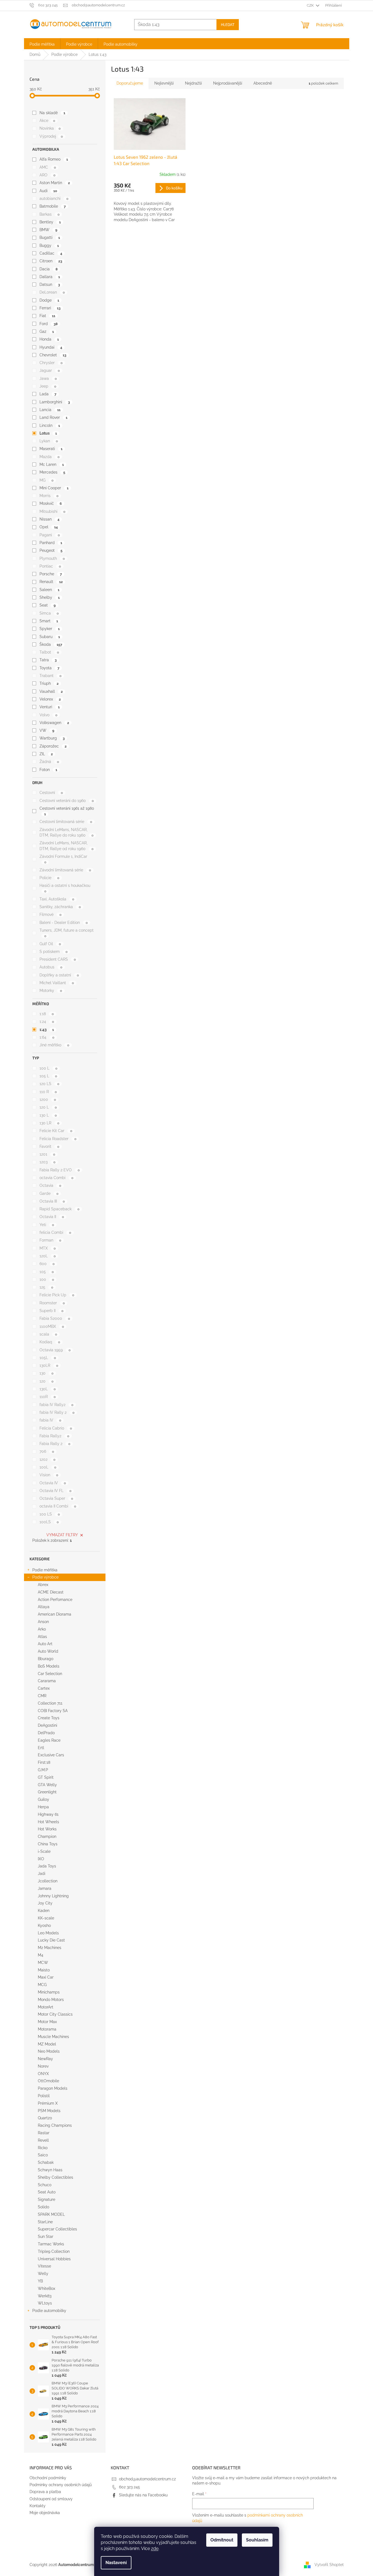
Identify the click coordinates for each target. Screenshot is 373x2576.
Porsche (51, 574)
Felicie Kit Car (56, 1131)
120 (46, 1381)
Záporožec (53, 746)
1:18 (47, 1014)
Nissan (49, 519)
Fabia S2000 (55, 1318)
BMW (48, 230)
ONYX (43, 2074)
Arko (42, 1629)
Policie (49, 878)
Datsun (50, 284)
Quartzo (45, 2118)
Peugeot (51, 550)
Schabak (46, 2162)
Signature (47, 2199)
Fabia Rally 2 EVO (59, 1170)
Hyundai (51, 347)
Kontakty (38, 2506)
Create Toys (49, 1718)
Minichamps (49, 1992)
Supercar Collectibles (57, 2229)
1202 (47, 1459)
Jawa (48, 378)
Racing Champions (55, 2125)
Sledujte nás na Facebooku (143, 2495)
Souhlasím (257, 2540)
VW (47, 730)
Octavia (50, 1185)
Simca (49, 613)
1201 (47, 1154)
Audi (48, 191)
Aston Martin (55, 183)
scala (48, 1334)
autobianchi (54, 198)
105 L (48, 1076)
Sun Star (46, 2237)
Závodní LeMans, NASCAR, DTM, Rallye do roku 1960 (66, 832)
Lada (48, 394)
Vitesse (44, 2266)
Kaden (44, 1911)
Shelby (49, 597)
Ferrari (50, 308)
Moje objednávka (45, 2513)
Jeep (48, 386)
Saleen (49, 590)
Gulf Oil (50, 944)
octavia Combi (56, 1178)
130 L (48, 1115)
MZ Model (47, 2044)
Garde (49, 1193)
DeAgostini (47, 1725)
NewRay (45, 2059)
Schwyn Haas (50, 2170)
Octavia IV (53, 1483)
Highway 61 (48, 1814)
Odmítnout (222, 2540)
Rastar (44, 2133)
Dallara (50, 277)
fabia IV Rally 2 (57, 1412)
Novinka (50, 128)
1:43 (47, 1030)
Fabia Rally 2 (55, 1444)
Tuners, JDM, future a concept (67, 933)
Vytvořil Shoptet (329, 2564)
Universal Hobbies (54, 2259)
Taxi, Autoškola (57, 899)
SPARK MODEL (51, 2214)
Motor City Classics (55, 2014)
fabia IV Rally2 (56, 1405)
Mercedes (52, 472)
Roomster (52, 1303)
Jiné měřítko (54, 1045)
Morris (49, 496)
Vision (49, 1475)
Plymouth (52, 558)
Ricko (43, 2148)
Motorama (47, 2029)
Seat (47, 605)
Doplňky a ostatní (59, 975)
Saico (43, 2155)
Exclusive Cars (51, 1755)
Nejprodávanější (228, 83)
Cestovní (51, 793)
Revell (43, 2140)
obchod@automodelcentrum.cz (147, 2479)
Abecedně (263, 83)
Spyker (49, 629)
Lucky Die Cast (51, 1940)
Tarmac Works (51, 2244)
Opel (48, 527)
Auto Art (45, 1644)
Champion (47, 1836)
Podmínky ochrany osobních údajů (61, 2485)
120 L (48, 1107)
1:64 (47, 1037)
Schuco (45, 2185)
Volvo (48, 715)
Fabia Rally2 (54, 1436)
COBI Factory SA (53, 1711)
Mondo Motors (51, 2000)
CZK (311, 5)
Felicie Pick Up (57, 1295)
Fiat (47, 316)
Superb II (51, 1311)
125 (46, 1287)
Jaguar (50, 370)
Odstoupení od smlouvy (51, 2499)
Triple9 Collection (54, 2251)
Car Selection (50, 1674)
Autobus (51, 967)
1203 (47, 1162)
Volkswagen (54, 723)
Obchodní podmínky (48, 2478)
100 (47, 1279)
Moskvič (51, 503)
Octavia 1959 (55, 1350)
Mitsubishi (52, 511)
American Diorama (55, 1614)
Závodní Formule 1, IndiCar (63, 859)
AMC (48, 167)
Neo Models (49, 2051)
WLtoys (45, 2303)
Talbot (49, 652)
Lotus (48, 433)
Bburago (46, 1659)
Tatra (48, 660)
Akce (47, 121)
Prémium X (48, 2103)
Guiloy (43, 1799)
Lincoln (50, 425)
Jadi (42, 1874)
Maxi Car (46, 1977)
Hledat (228, 24)
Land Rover (53, 417)
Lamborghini (55, 402)
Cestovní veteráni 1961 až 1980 (67, 811)
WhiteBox (47, 2288)
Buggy (49, 245)
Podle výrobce (45, 1577)
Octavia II (52, 1217)
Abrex (43, 1585)
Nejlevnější (164, 83)
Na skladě (52, 113)
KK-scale (46, 1918)
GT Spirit (46, 1777)
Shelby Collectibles (55, 2177)
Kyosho (44, 1926)
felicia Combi (55, 1232)
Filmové (50, 915)
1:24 (47, 1021)
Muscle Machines (53, 2037)
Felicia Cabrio (56, 1428)
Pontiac (50, 566)
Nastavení (116, 2563)
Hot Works (47, 1829)
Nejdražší (193, 83)
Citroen (51, 261)
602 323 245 (129, 2487)
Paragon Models (53, 2088)
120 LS (49, 1084)
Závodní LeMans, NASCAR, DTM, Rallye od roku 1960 (66, 846)
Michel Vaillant (57, 983)
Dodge (49, 300)
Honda (49, 339)
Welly (43, 2274)
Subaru (50, 637)
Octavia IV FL (55, 1491)
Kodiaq (50, 1342)
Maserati (51, 449)
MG (46, 480)
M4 (41, 1955)
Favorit (49, 1146)
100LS (49, 1522)
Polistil (44, 2096)
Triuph (49, 683)
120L (47, 1256)
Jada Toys (47, 1866)
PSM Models (49, 2111)
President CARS (58, 959)
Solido (43, 2207)
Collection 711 (50, 1703)
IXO (41, 1859)
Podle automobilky (49, 2311)
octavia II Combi (58, 1506)
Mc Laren (51, 464)
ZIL (46, 754)
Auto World (48, 1651)
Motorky (51, 991)
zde (155, 2548)
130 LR (49, 1123)
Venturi (49, 707)
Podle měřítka (45, 1570)
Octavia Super (56, 1498)
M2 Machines (50, 1948)
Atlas (42, 1637)
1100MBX (52, 1326)
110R (47, 1397)
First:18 (44, 1762)
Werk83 (45, 2296)
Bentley (50, 222)
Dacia (48, 269)
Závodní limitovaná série (65, 870)
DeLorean (52, 292)
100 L (48, 1068)
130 (46, 1373)
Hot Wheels (48, 1822)
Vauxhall (51, 691)
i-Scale (44, 1851)
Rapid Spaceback (59, 1209)
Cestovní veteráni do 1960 (67, 801)
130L (47, 1389)
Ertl (41, 1748)
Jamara (45, 1888)
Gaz (47, 331)
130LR (49, 1365)
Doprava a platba (45, 2492)
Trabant (50, 676)
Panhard (51, 543)
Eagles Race (49, 1740)
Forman (50, 1240)
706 (47, 1451)
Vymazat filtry (62, 1535)
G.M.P (43, 1770)
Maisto (44, 1970)
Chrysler (51, 363)
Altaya (44, 1607)
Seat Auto (47, 2192)
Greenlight (47, 1792)
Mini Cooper (54, 488)
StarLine (45, 2222)
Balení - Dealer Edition (64, 923)
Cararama (47, 1681)
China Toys (48, 1844)
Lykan (49, 441)
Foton (48, 770)
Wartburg (52, 738)
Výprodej (51, 136)
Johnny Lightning (53, 1896)
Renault (51, 582)
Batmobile (52, 206)
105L (48, 1358)
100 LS (50, 1514)
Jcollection (48, 1881)
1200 (48, 1099)
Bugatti (50, 237)
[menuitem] (42, 44)
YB (40, 2281)
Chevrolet (53, 355)
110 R (48, 1092)
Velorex (50, 699)
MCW (43, 1963)
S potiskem (53, 952)
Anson (43, 1622)
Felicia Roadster (58, 1139)
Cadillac (51, 253)
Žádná (49, 762)
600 (47, 1264)
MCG (42, 1985)
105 (47, 1272)
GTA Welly (47, 1785)
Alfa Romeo (54, 159)
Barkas (49, 214)
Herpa (43, 1807)
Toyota (49, 668)
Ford (48, 324)
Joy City (45, 1903)
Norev (43, 2066)
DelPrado (46, 1733)
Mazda (49, 457)
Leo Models (48, 1933)
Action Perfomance (55, 1600)
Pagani (50, 535)
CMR (42, 1696)
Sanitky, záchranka (60, 907)
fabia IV (50, 1420)
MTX (47, 1248)
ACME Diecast (51, 1592)
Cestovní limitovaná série (66, 822)
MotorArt (46, 2007)
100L (48, 1467)
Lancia (50, 410)
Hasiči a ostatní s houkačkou (65, 888)
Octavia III (52, 1201)
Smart (49, 621)
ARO (47, 175)
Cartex (44, 1688)
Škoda (51, 644)
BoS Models (49, 1666)
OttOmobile (48, 2081)
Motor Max (47, 2022)
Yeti (47, 1225)
